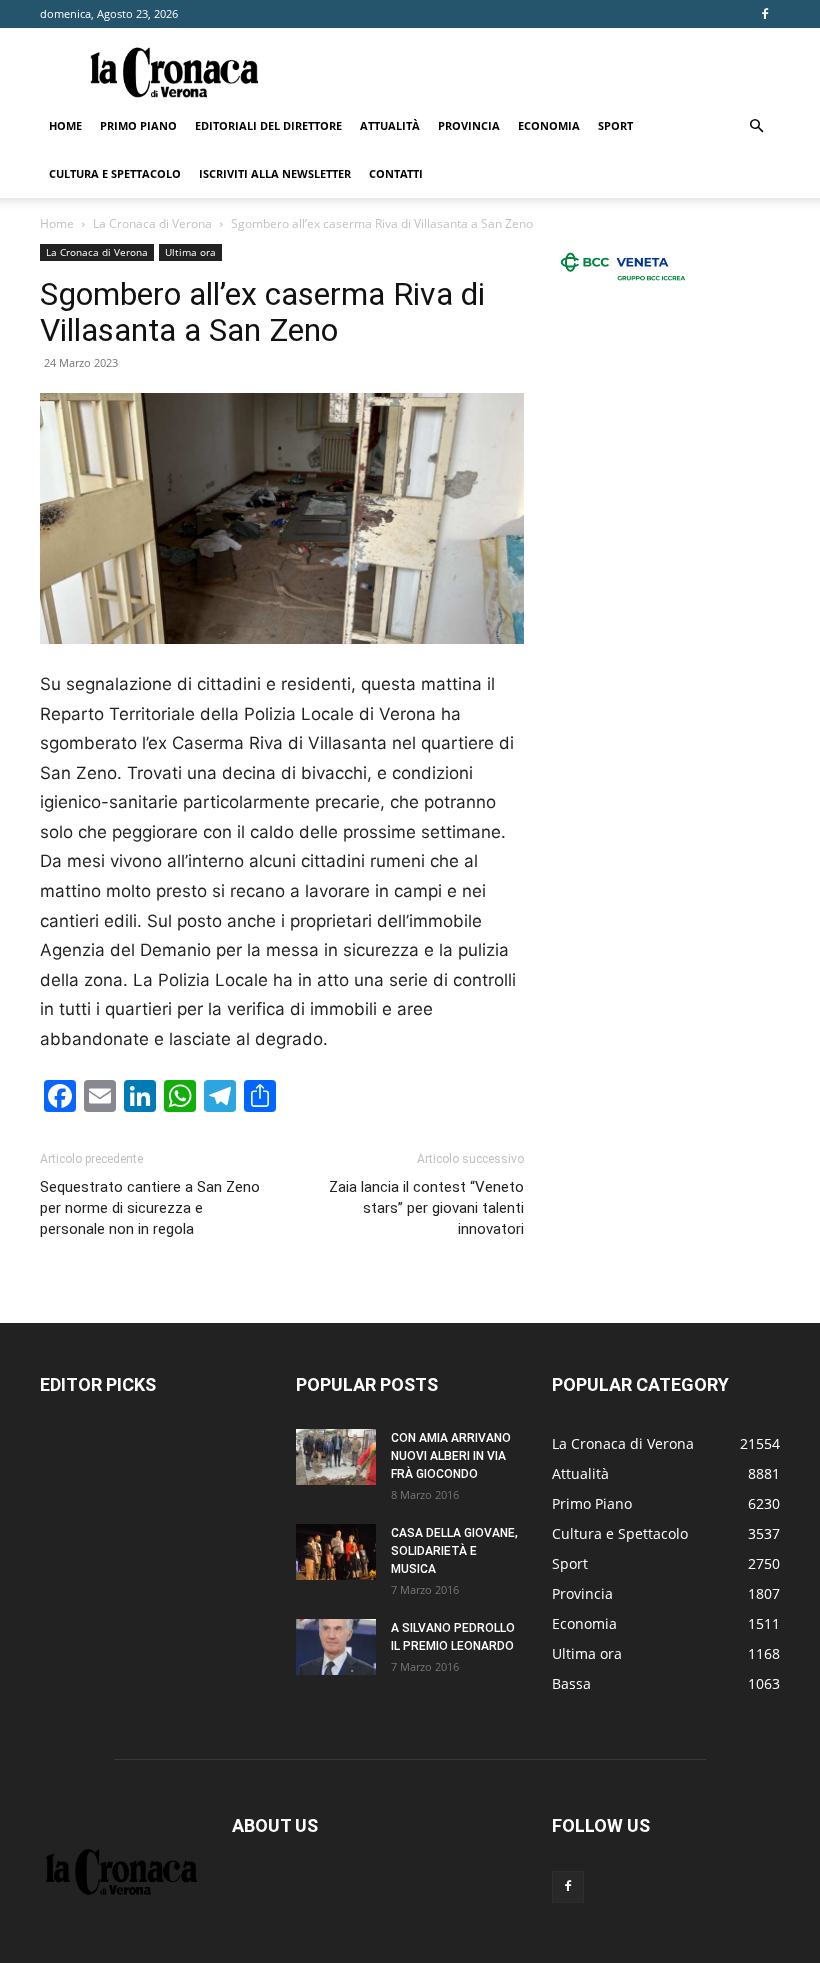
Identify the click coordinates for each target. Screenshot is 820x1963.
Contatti (396, 173)
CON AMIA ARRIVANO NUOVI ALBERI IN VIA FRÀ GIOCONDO (451, 1456)
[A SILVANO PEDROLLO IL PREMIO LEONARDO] (336, 1647)
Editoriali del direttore (268, 125)
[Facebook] (765, 14)
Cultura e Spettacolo (115, 173)
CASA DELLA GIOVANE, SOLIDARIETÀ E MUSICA (454, 1551)
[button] (756, 126)
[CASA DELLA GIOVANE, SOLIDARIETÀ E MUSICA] (336, 1552)
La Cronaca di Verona (152, 223)
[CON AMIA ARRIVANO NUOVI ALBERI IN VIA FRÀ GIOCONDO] (336, 1457)
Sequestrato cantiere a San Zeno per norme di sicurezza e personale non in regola (150, 1208)
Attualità (390, 125)
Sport (615, 125)
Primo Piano (138, 125)
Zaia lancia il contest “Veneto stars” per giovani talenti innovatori (426, 1208)
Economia (549, 125)
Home (65, 125)
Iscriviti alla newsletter (275, 173)
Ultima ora (190, 252)
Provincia (469, 125)
